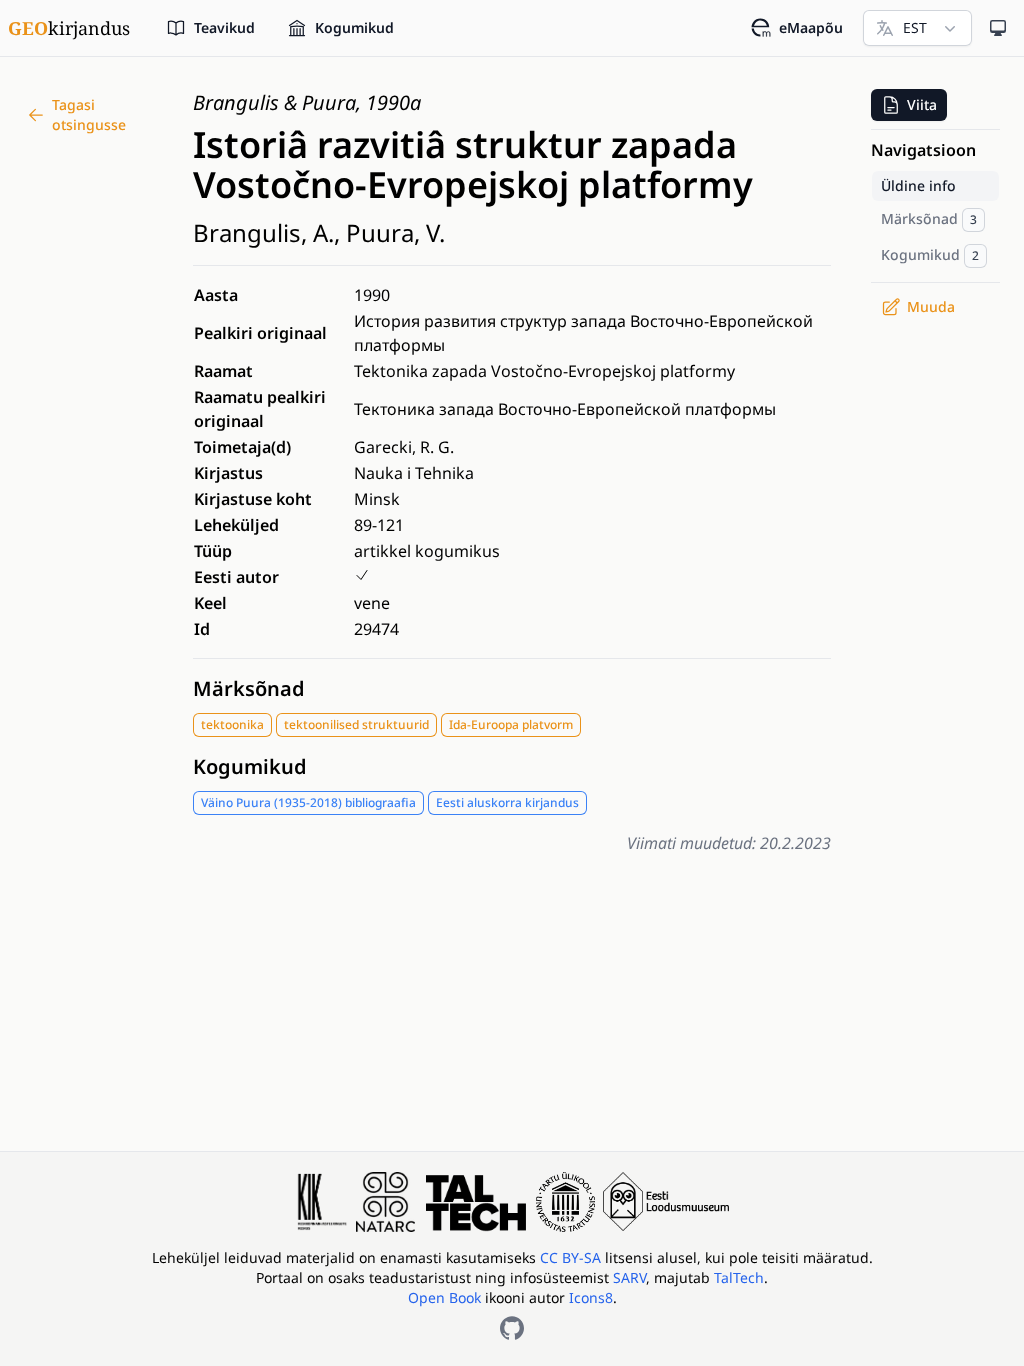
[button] (909, 105)
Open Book (444, 1297)
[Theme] (998, 28)
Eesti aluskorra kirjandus (507, 802)
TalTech (739, 1277)
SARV (629, 1277)
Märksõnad (249, 688)
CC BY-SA (572, 1257)
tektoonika (232, 724)
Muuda (931, 306)
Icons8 (591, 1297)
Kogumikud (250, 766)
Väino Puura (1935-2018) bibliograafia (308, 802)
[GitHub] (512, 1328)
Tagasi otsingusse (89, 114)
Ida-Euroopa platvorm (511, 724)
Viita (922, 104)
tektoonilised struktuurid (356, 724)
